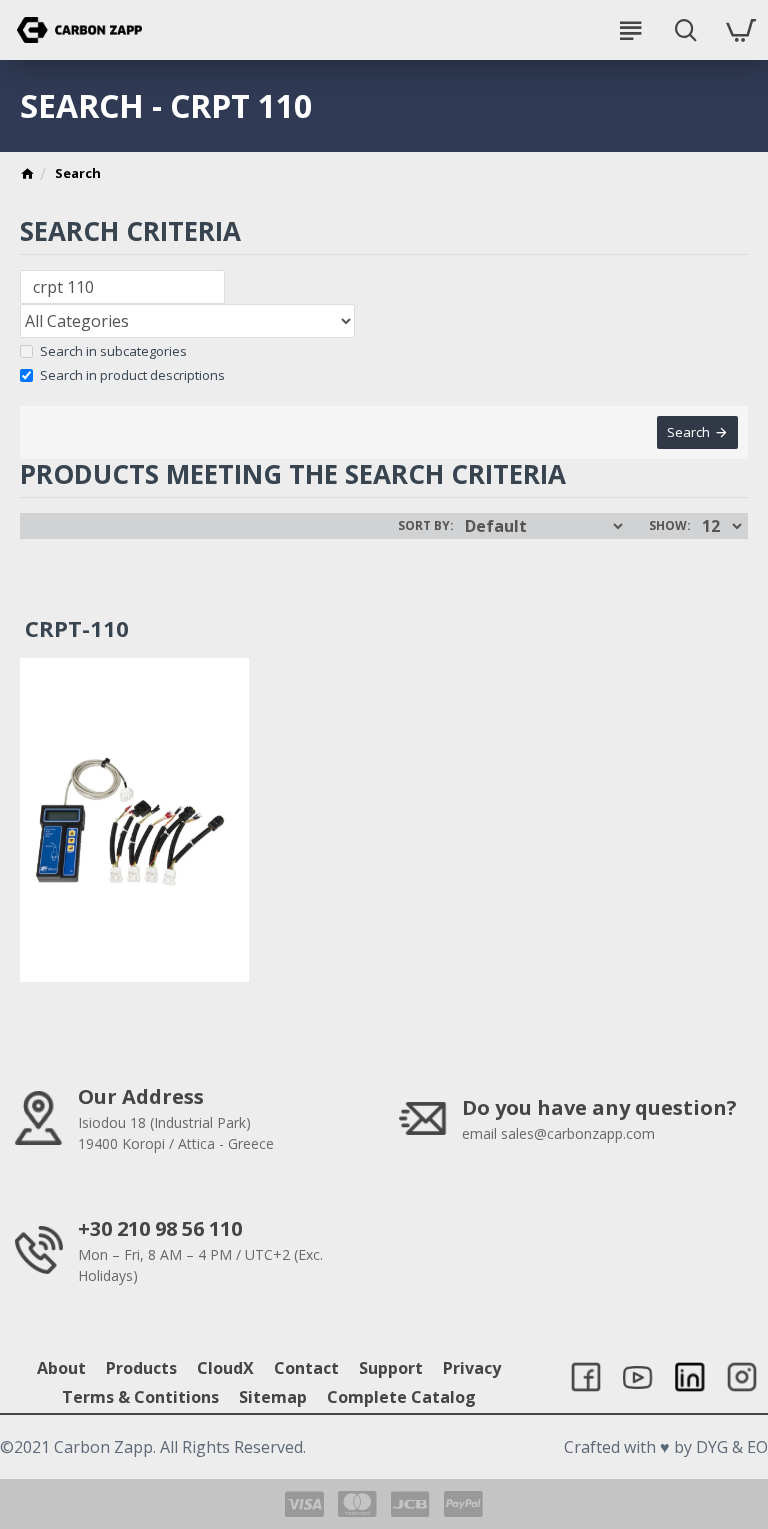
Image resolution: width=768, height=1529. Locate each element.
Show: (670, 525)
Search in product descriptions (132, 375)
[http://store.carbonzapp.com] (27, 176)
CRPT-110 (77, 628)
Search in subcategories (113, 351)
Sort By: (426, 525)
